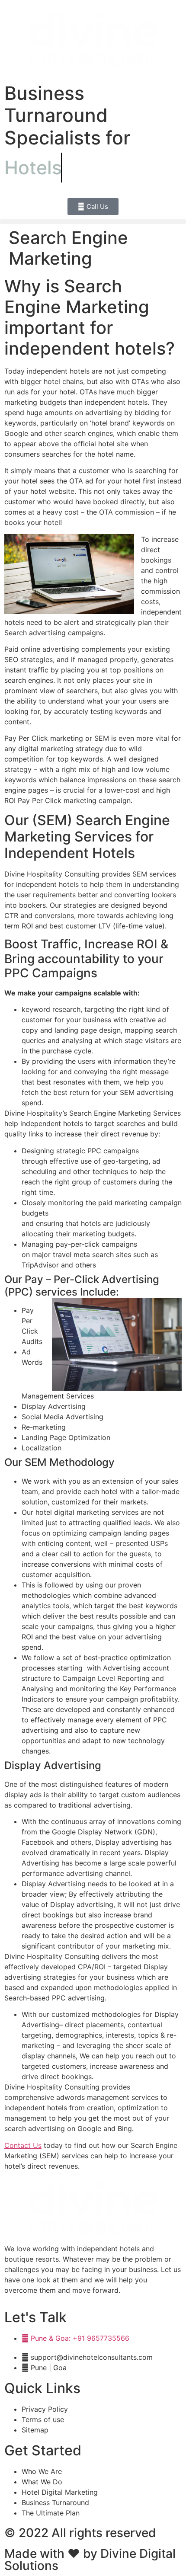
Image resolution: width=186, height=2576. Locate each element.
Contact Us (23, 2145)
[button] (93, 222)
